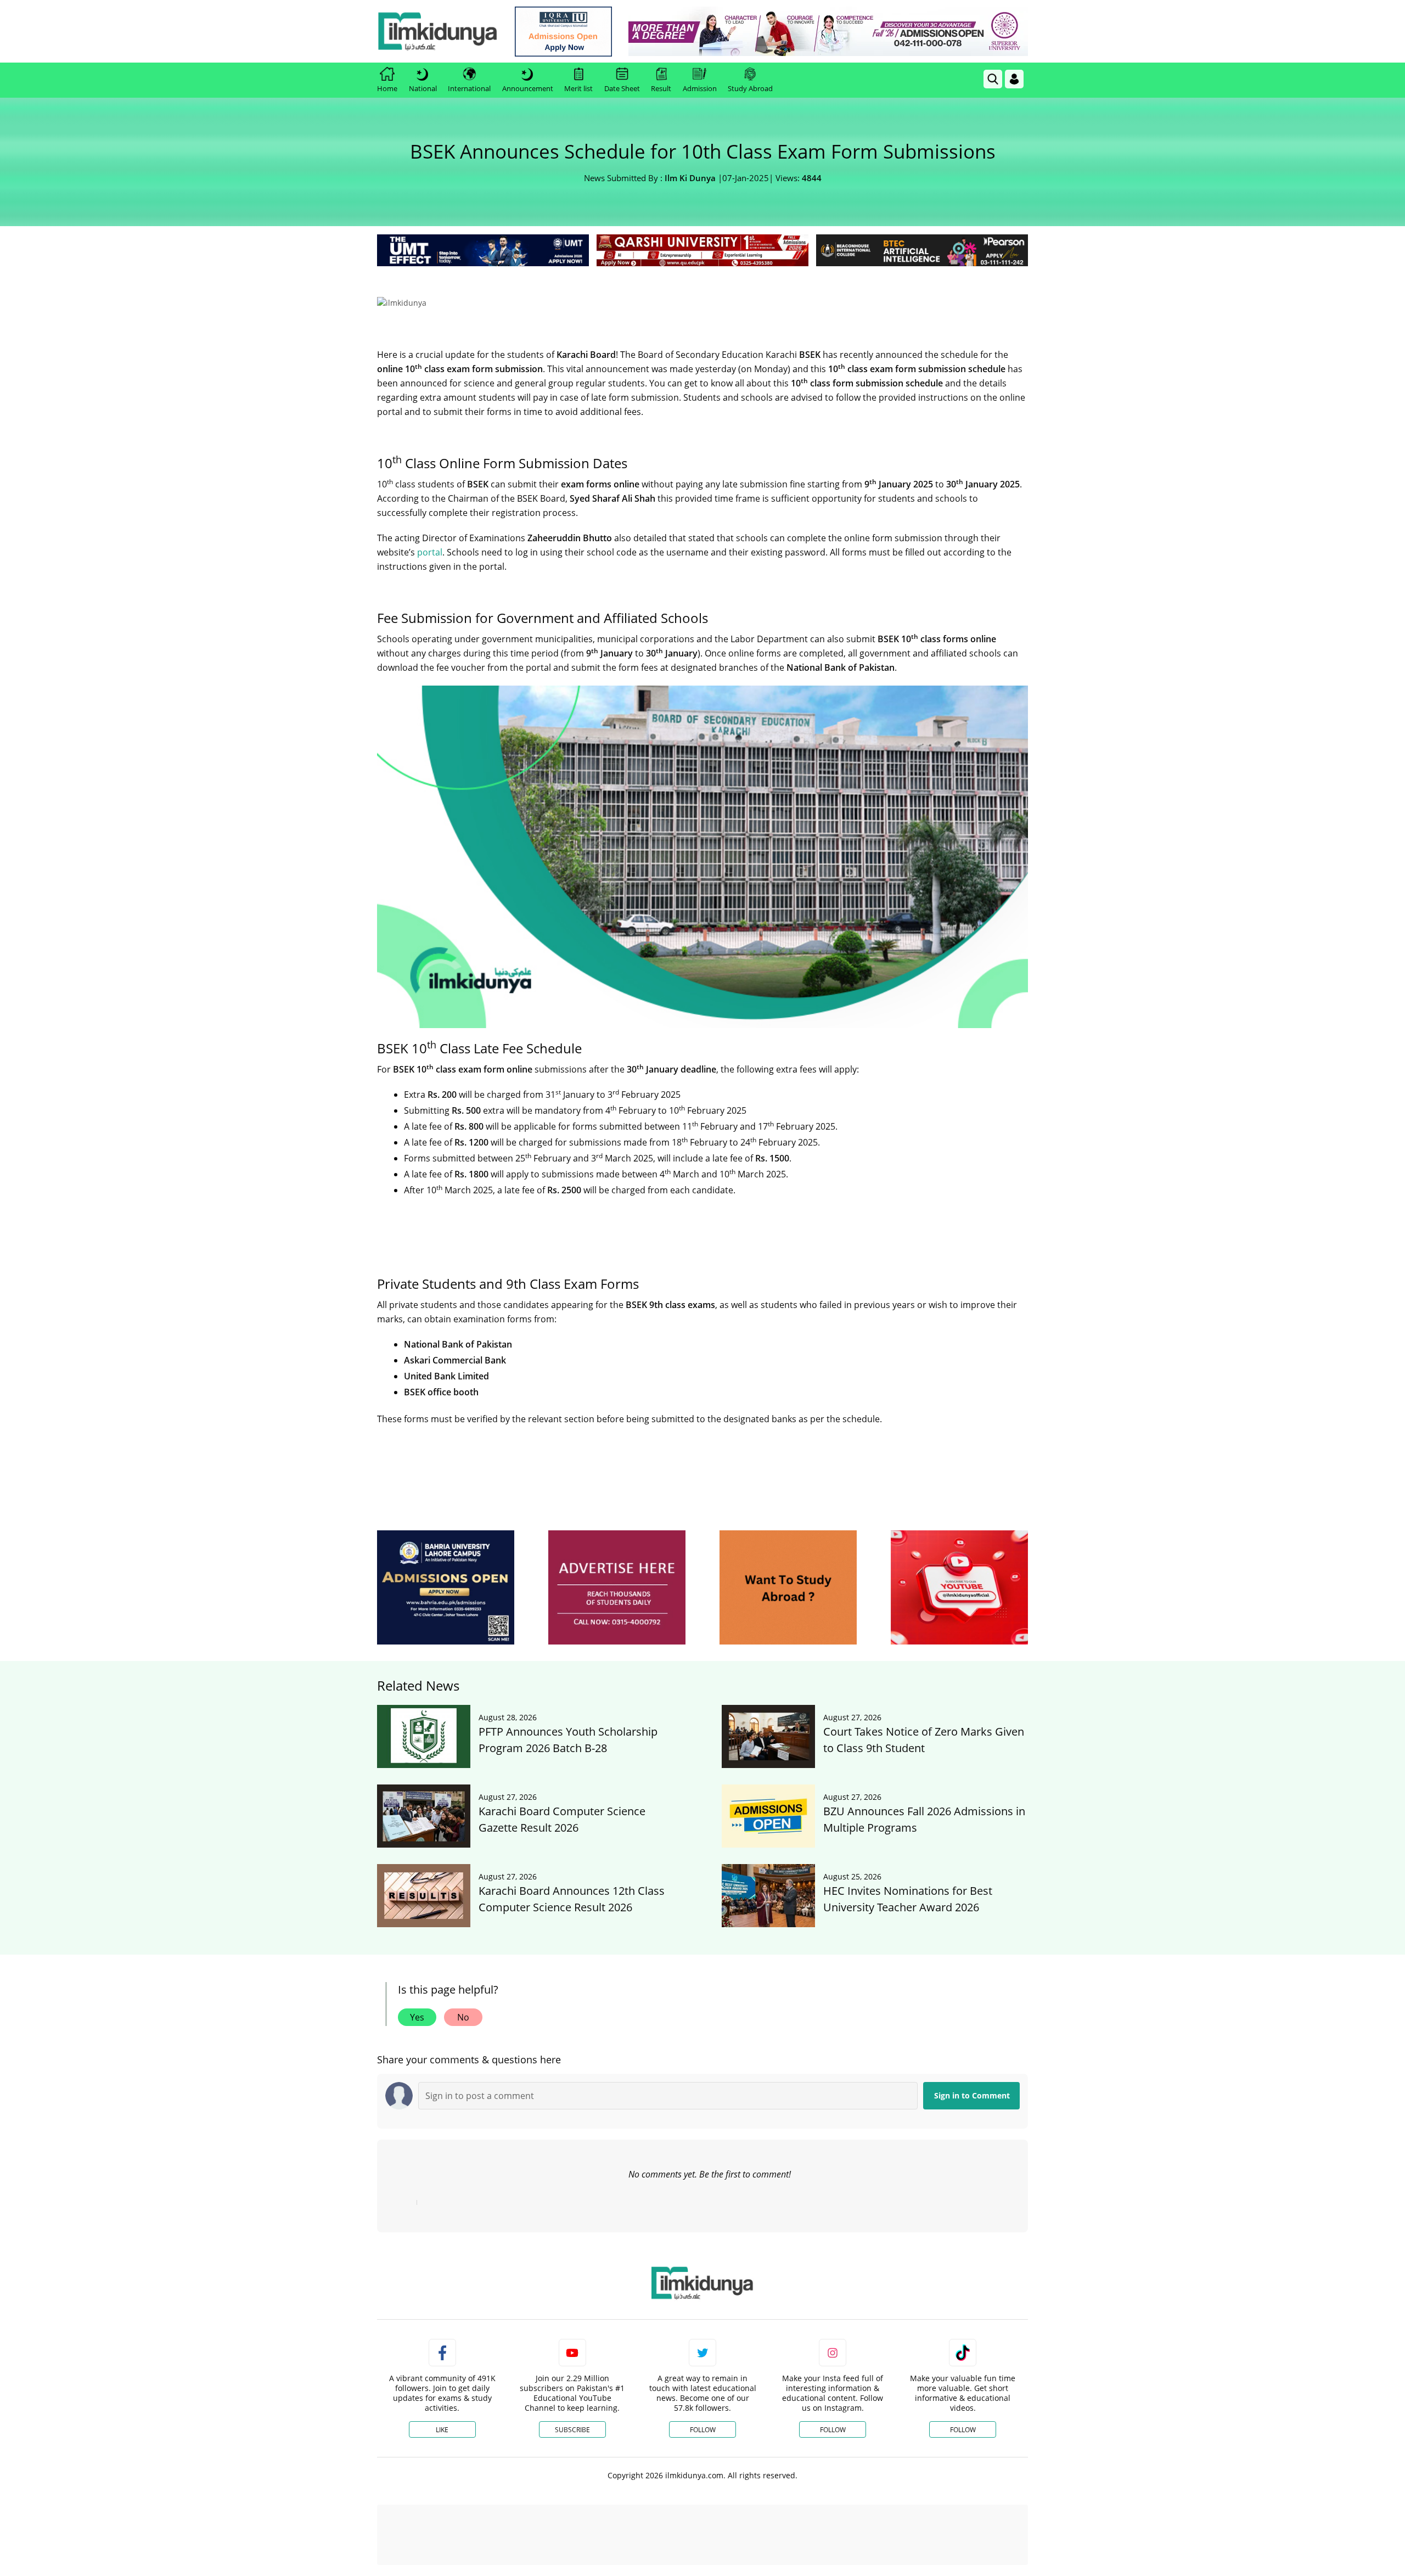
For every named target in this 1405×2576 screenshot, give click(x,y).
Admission (700, 88)
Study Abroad (750, 88)
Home (387, 88)
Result (661, 88)
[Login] (1014, 79)
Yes (417, 2388)
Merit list (578, 88)
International (469, 88)
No (463, 2388)
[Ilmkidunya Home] (437, 31)
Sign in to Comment (972, 2466)
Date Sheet (622, 88)
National (423, 88)
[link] (563, 32)
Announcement (528, 88)
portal (430, 714)
